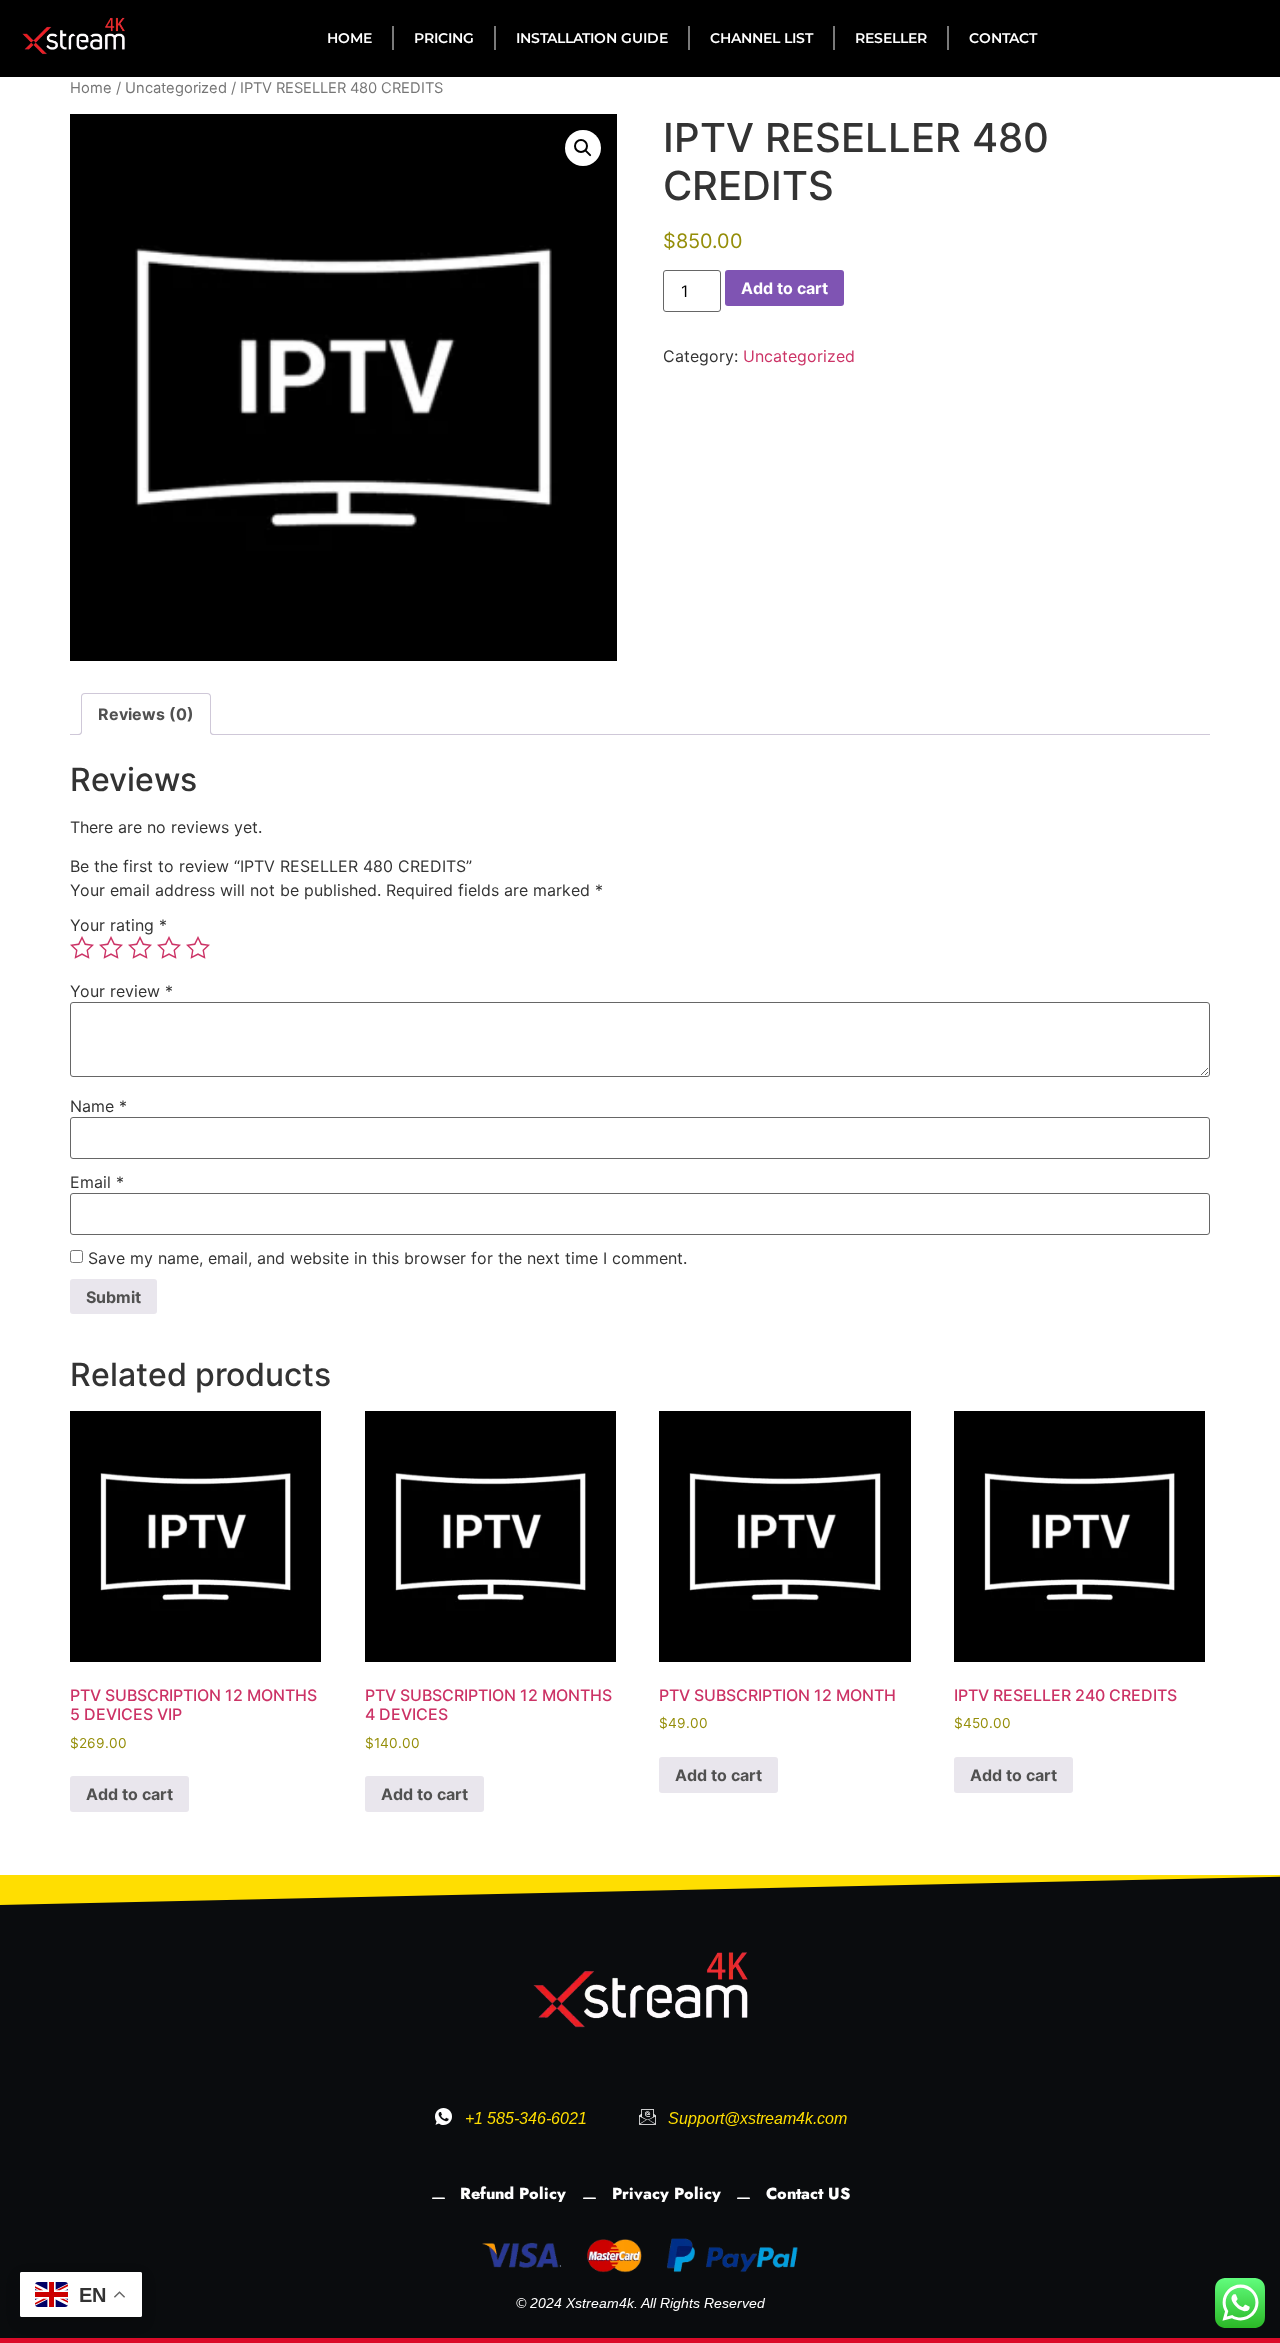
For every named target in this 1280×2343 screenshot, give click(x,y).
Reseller (891, 38)
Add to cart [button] (129, 1794)
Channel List (761, 38)
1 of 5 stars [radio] (82, 948)
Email (97, 1182)
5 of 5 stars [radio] (198, 948)
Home (349, 38)
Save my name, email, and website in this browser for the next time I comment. (387, 1258)
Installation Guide (592, 38)
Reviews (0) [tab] (146, 714)
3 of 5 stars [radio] (140, 948)
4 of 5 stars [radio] (169, 948)
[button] (583, 148)
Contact (1003, 38)
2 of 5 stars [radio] (111, 948)
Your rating (118, 925)
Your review (121, 991)
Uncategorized (176, 88)
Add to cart (784, 288)
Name (98, 1106)
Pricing (444, 38)
